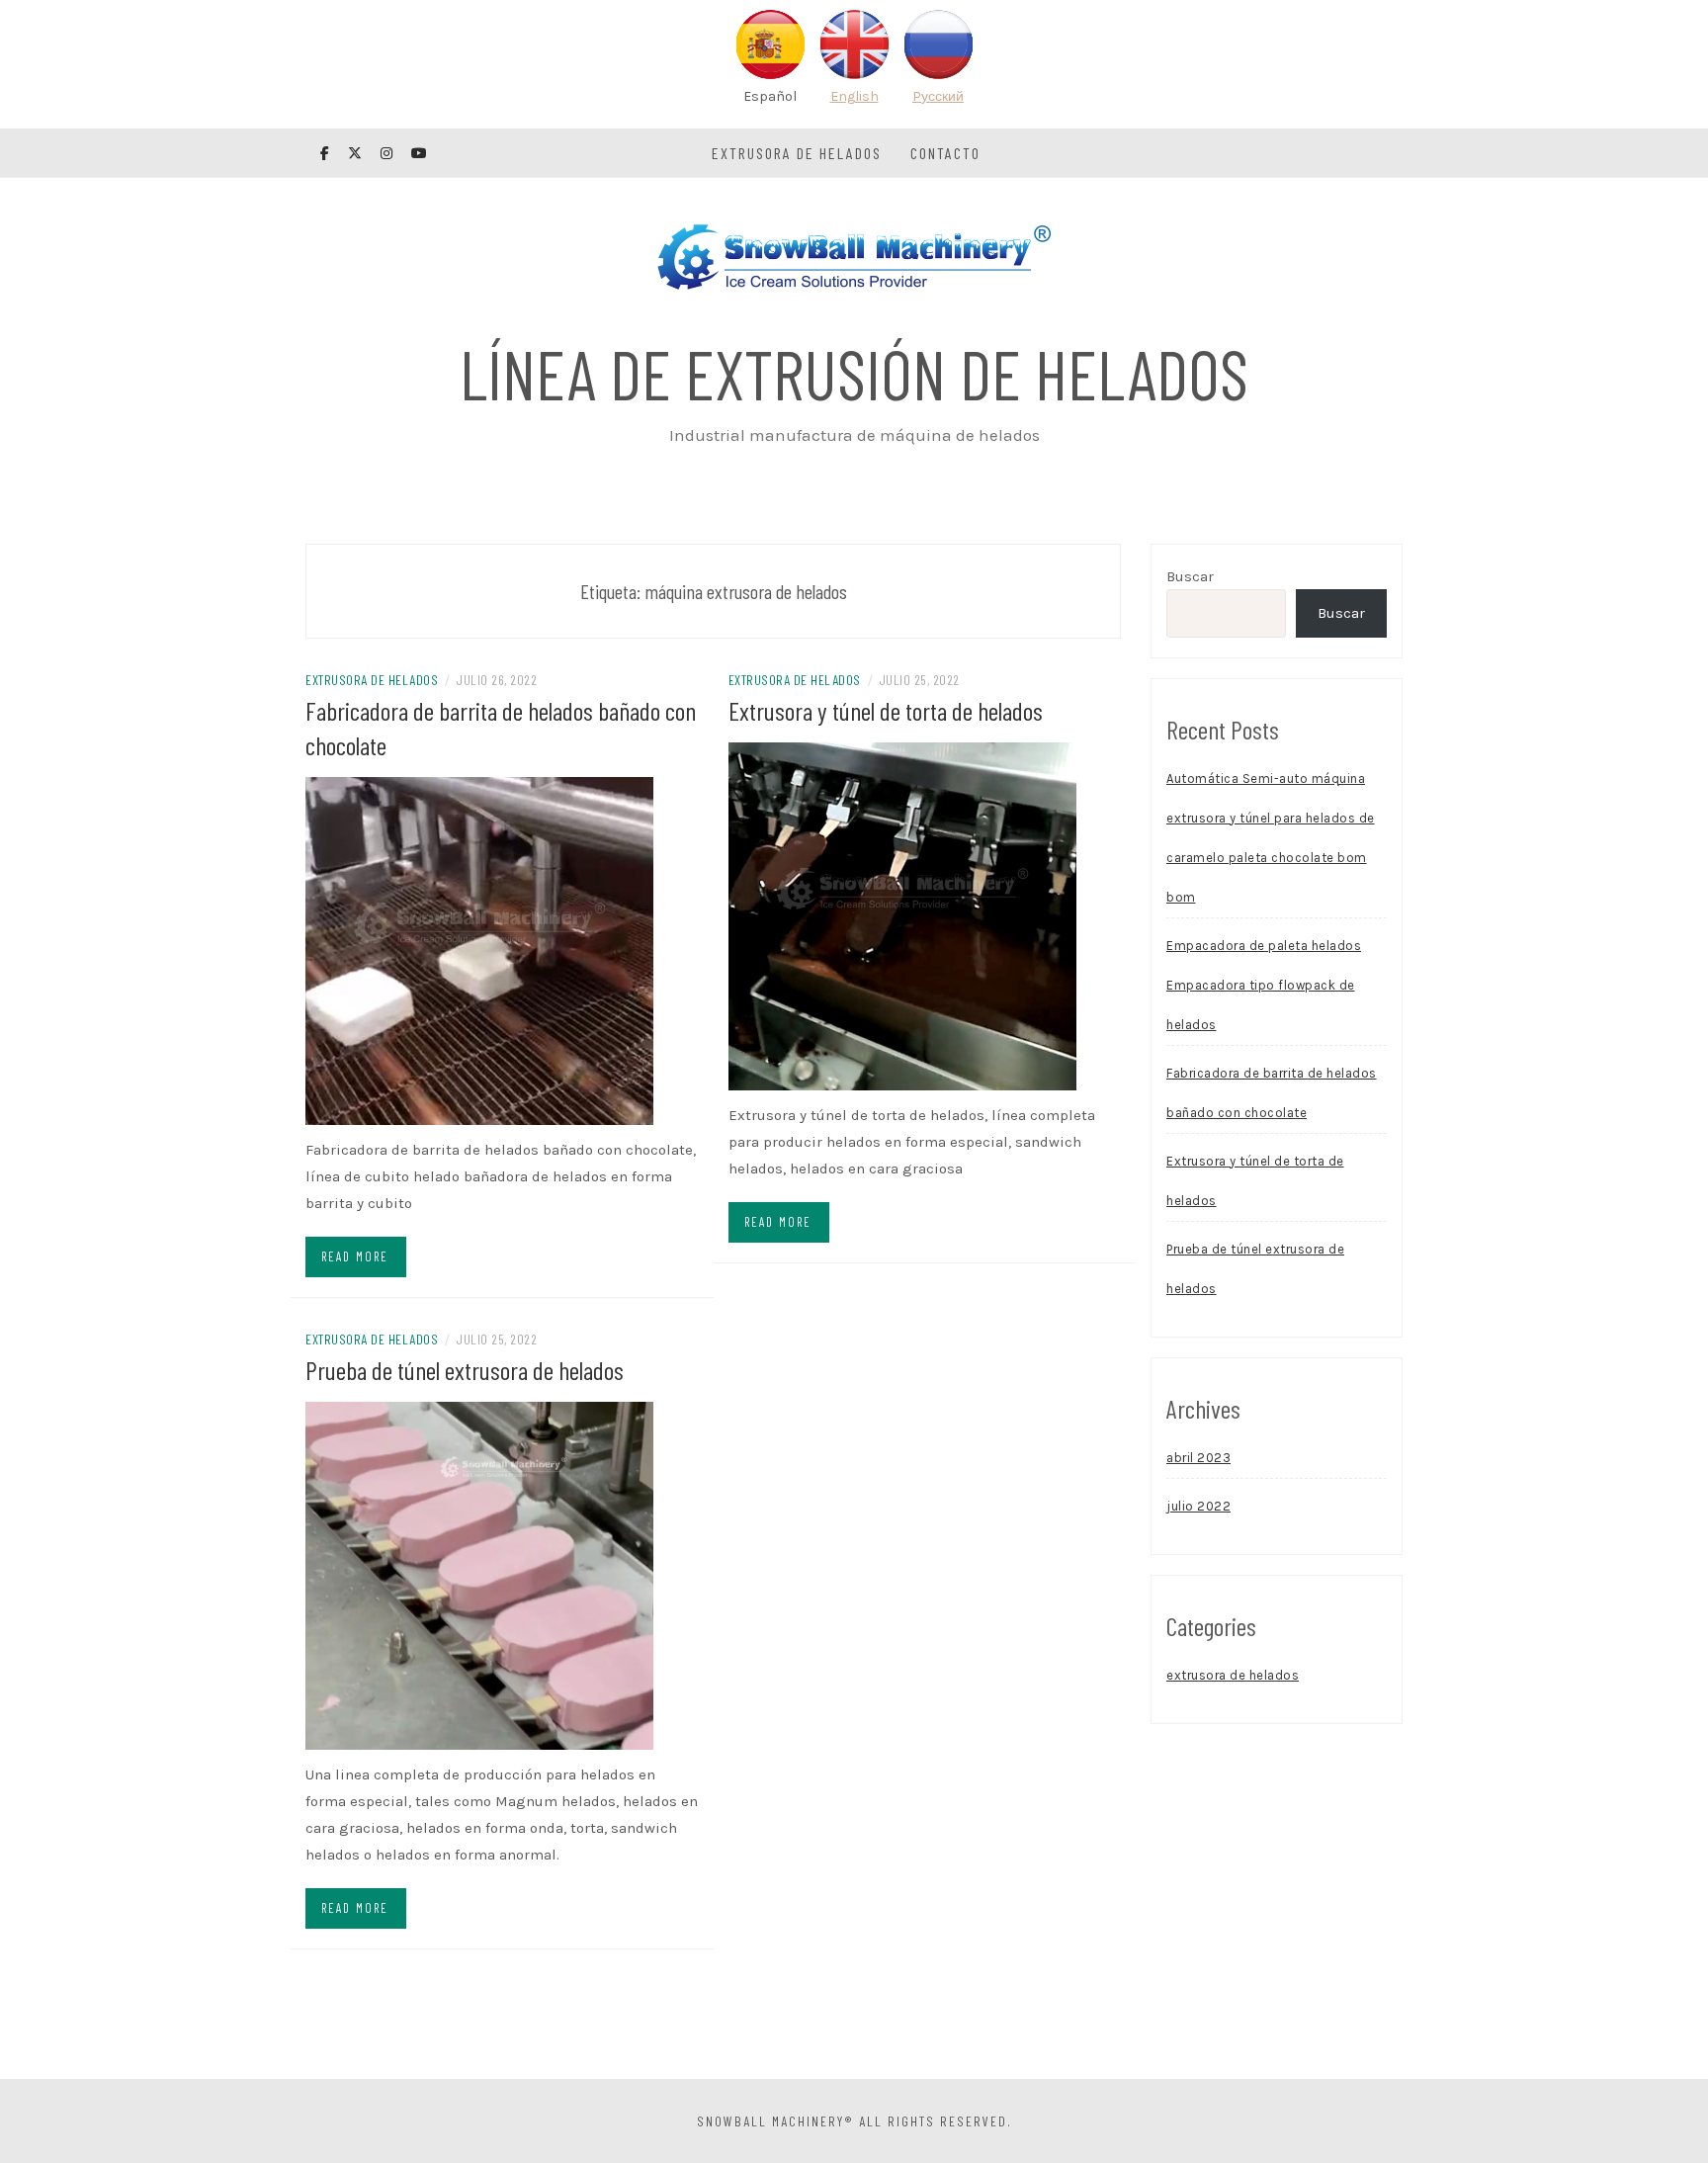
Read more (355, 1256)
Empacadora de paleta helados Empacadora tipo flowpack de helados (1264, 985)
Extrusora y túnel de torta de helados (886, 710)
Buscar (1190, 576)
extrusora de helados (797, 153)
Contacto (945, 153)
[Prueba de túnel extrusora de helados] (479, 1575)
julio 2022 (1198, 1506)
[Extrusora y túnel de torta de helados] (902, 915)
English (854, 96)
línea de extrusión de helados (854, 373)
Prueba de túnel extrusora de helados (465, 1370)
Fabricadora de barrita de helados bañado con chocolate (1272, 1093)
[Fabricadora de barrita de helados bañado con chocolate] (479, 950)
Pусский (938, 96)
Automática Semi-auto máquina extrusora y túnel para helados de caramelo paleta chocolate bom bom (1271, 838)
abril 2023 (1198, 1458)
